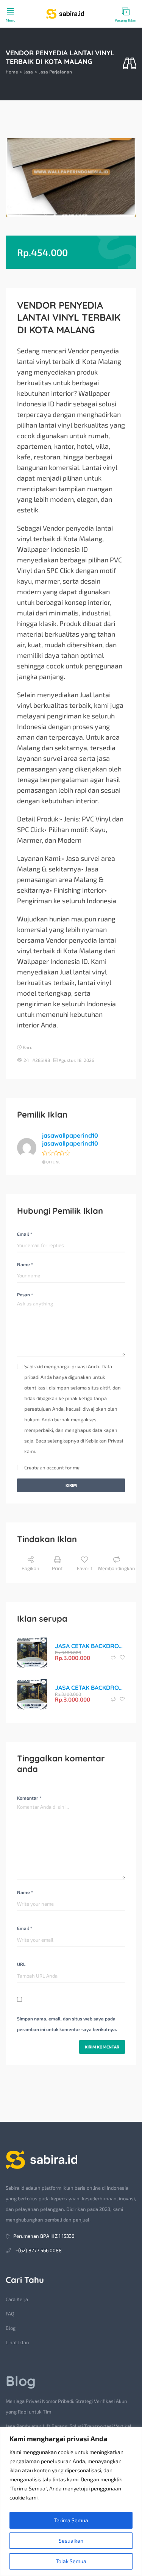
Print (57, 1568)
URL (21, 1964)
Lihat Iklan (17, 2342)
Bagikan (30, 1568)
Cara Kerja (17, 2299)
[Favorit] (122, 1658)
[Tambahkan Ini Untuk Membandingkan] (114, 1658)
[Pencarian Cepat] (130, 64)
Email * (25, 1234)
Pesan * (25, 1294)
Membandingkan (117, 1568)
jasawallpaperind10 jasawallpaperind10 (70, 1139)
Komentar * (29, 1798)
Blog (11, 2328)
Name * (25, 1264)
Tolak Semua (71, 2561)
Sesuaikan (71, 2541)
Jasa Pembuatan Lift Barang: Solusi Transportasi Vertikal (69, 2426)
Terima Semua (71, 2520)
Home (12, 72)
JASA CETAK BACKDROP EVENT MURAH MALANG (90, 1646)
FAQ (10, 2314)
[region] (71, 2502)
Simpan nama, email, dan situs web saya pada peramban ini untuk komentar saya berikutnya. (67, 2024)
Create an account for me (52, 1468)
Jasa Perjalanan (55, 72)
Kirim (71, 1485)
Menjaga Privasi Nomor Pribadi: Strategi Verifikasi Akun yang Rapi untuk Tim (66, 2406)
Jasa (28, 72)
